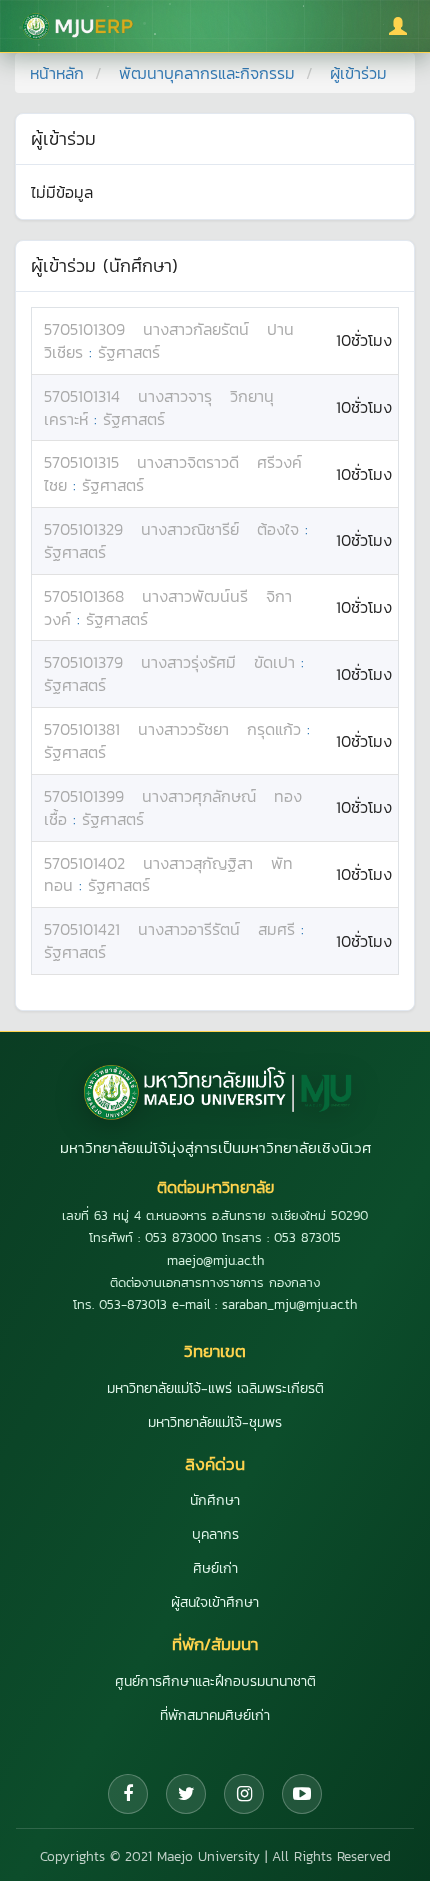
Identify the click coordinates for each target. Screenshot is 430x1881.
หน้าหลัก (57, 73)
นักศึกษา (215, 1500)
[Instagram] (244, 1794)
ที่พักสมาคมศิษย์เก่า (215, 1715)
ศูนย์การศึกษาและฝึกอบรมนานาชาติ (215, 1681)
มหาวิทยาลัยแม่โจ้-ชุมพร (215, 1422)
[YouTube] (302, 1794)
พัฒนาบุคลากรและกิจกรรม (207, 73)
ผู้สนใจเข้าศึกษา (215, 1602)
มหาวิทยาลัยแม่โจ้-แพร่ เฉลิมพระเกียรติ (215, 1388)
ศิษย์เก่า (215, 1568)
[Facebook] (128, 1794)
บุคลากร (215, 1534)
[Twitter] (186, 1794)
